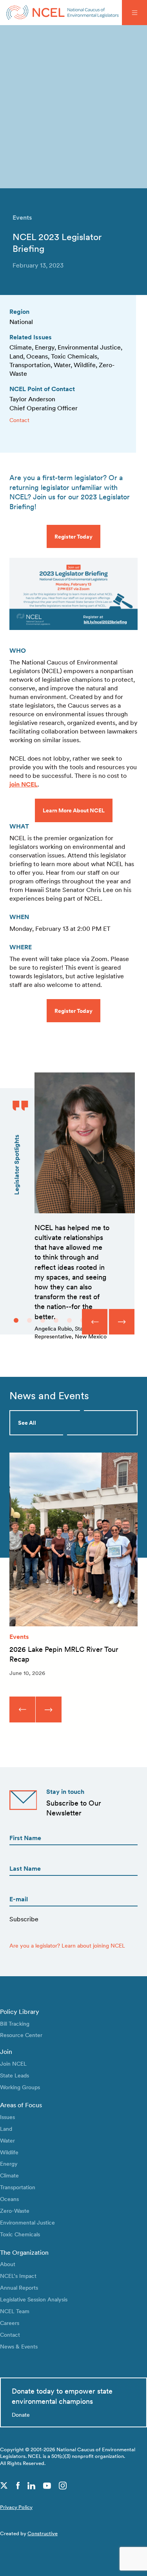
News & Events (19, 2346)
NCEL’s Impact (18, 2276)
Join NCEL (13, 2064)
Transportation (18, 2187)
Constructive (43, 2533)
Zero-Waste (15, 2211)
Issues (7, 2117)
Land (6, 2129)
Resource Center (21, 2035)
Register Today (73, 536)
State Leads (15, 2075)
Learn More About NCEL (74, 810)
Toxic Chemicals (20, 2234)
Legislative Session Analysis (34, 2299)
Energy (9, 2164)
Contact (19, 420)
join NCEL (24, 784)
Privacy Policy (16, 2507)
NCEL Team (15, 2311)
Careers (10, 2323)
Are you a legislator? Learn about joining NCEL (67, 1945)
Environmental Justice (27, 2222)
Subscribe (24, 1919)
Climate (9, 2175)
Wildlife (9, 2152)
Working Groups (20, 2087)
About (8, 2264)
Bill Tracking (15, 2023)
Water (7, 2140)
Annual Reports (19, 2287)
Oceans (9, 2199)
